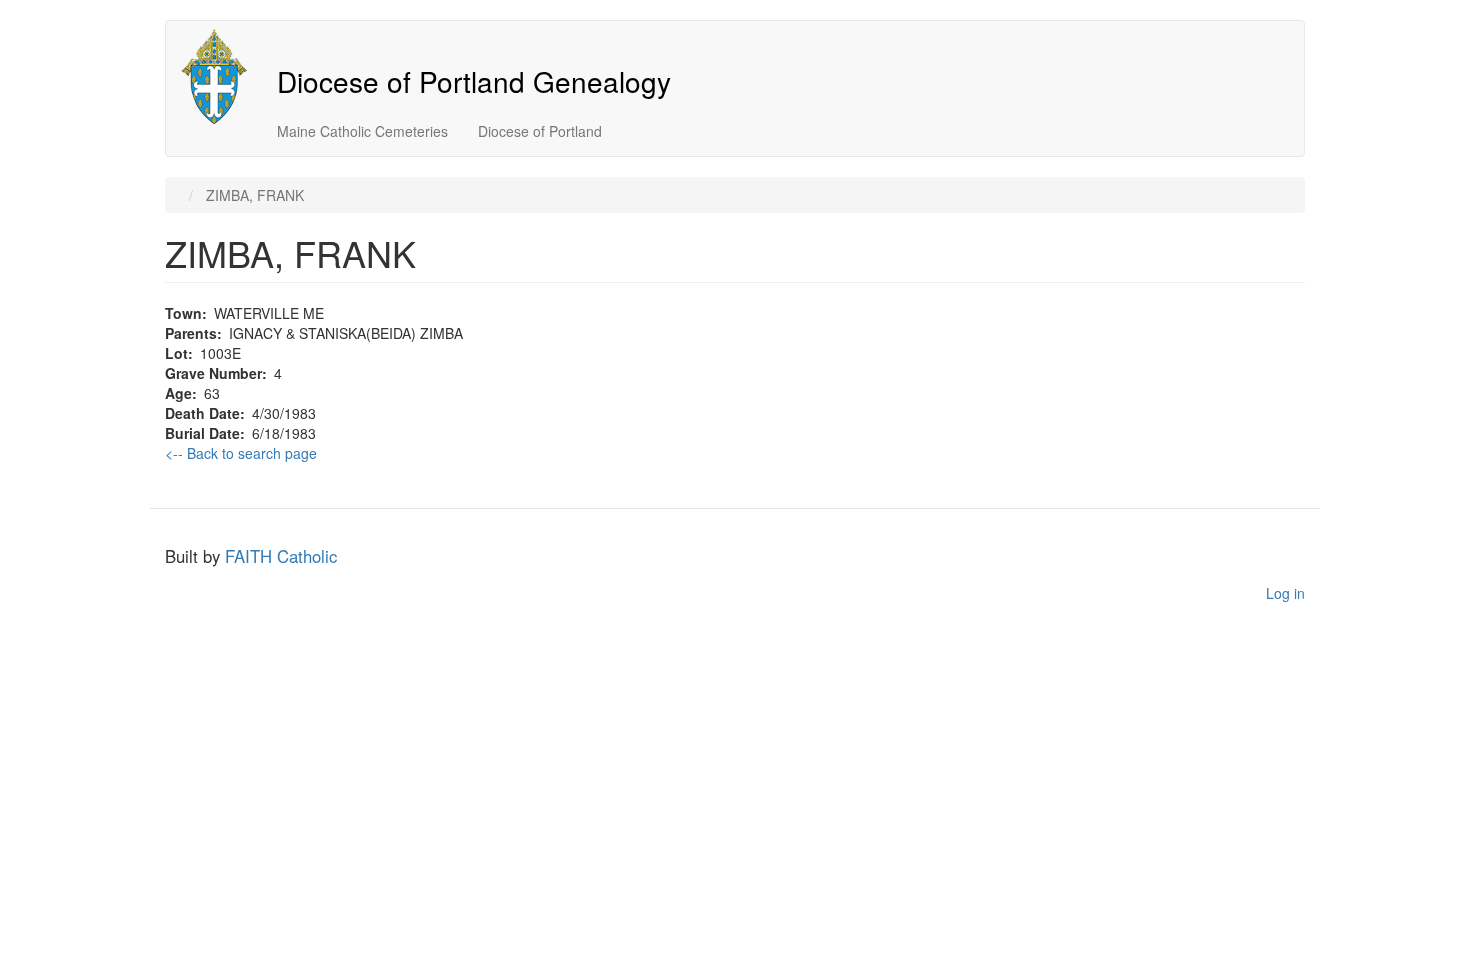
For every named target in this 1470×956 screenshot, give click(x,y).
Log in (1285, 593)
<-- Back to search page (241, 453)
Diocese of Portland (540, 131)
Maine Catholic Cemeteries (362, 131)
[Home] (221, 76)
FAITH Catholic (281, 556)
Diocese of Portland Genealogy (474, 81)
